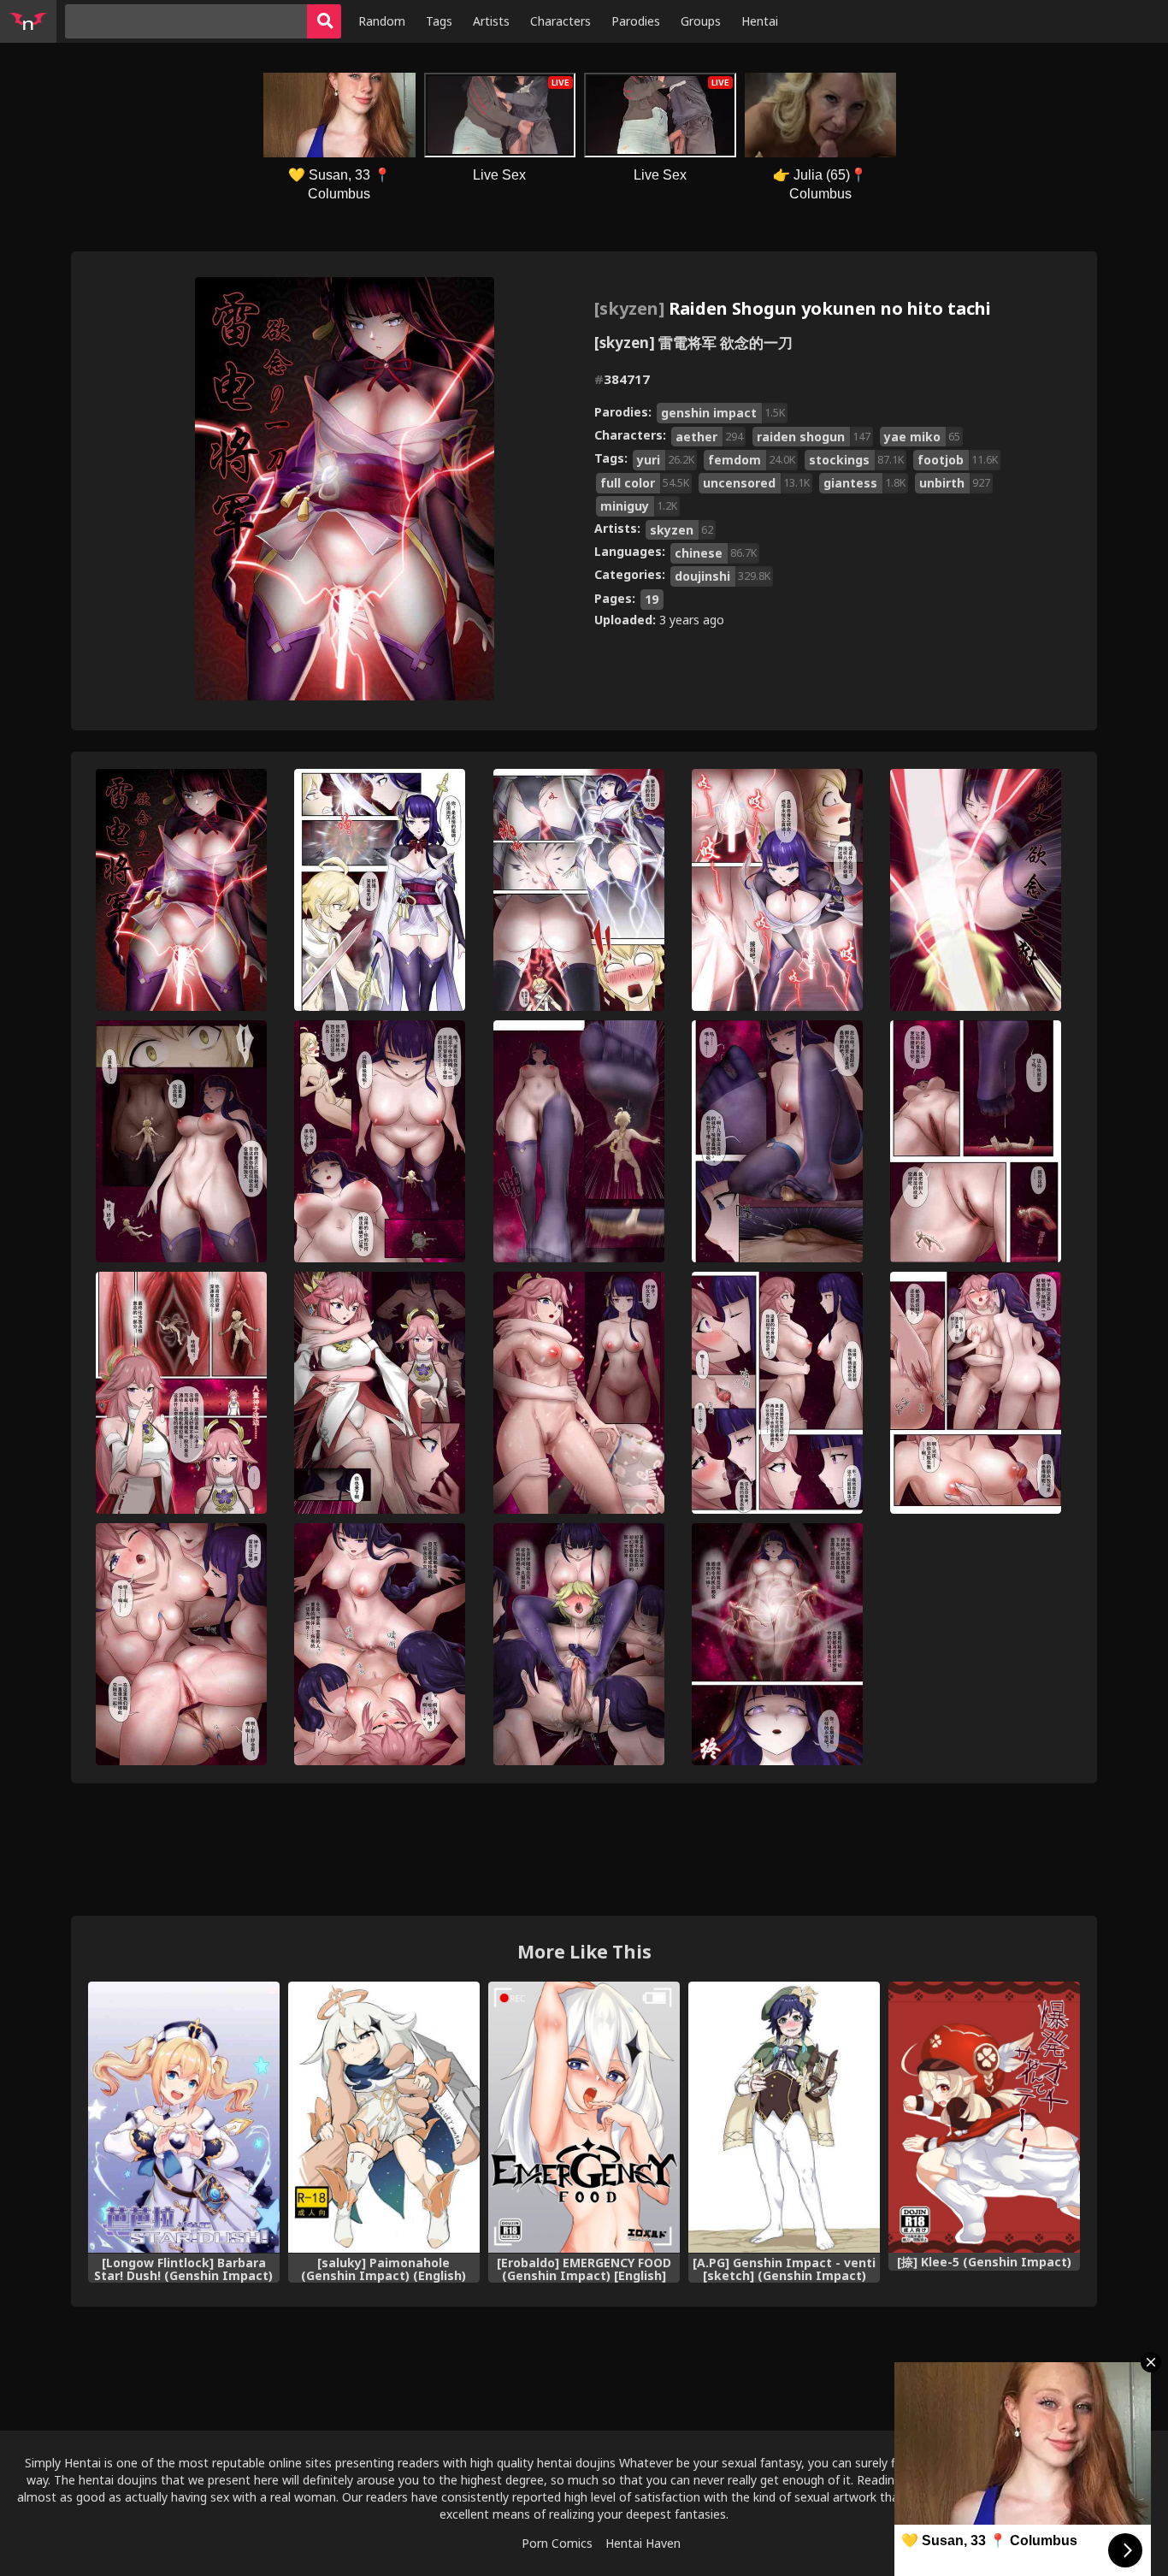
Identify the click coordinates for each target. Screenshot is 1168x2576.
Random (382, 21)
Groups (701, 21)
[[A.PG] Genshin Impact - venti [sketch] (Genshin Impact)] (784, 2117)
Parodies (636, 21)
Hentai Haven (643, 2543)
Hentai (760, 21)
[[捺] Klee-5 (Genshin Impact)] (984, 2117)
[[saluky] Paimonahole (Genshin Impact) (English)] (384, 2117)
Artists (491, 21)
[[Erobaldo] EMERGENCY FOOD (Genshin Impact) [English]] (584, 2117)
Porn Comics (557, 2543)
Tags (439, 21)
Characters (560, 21)
